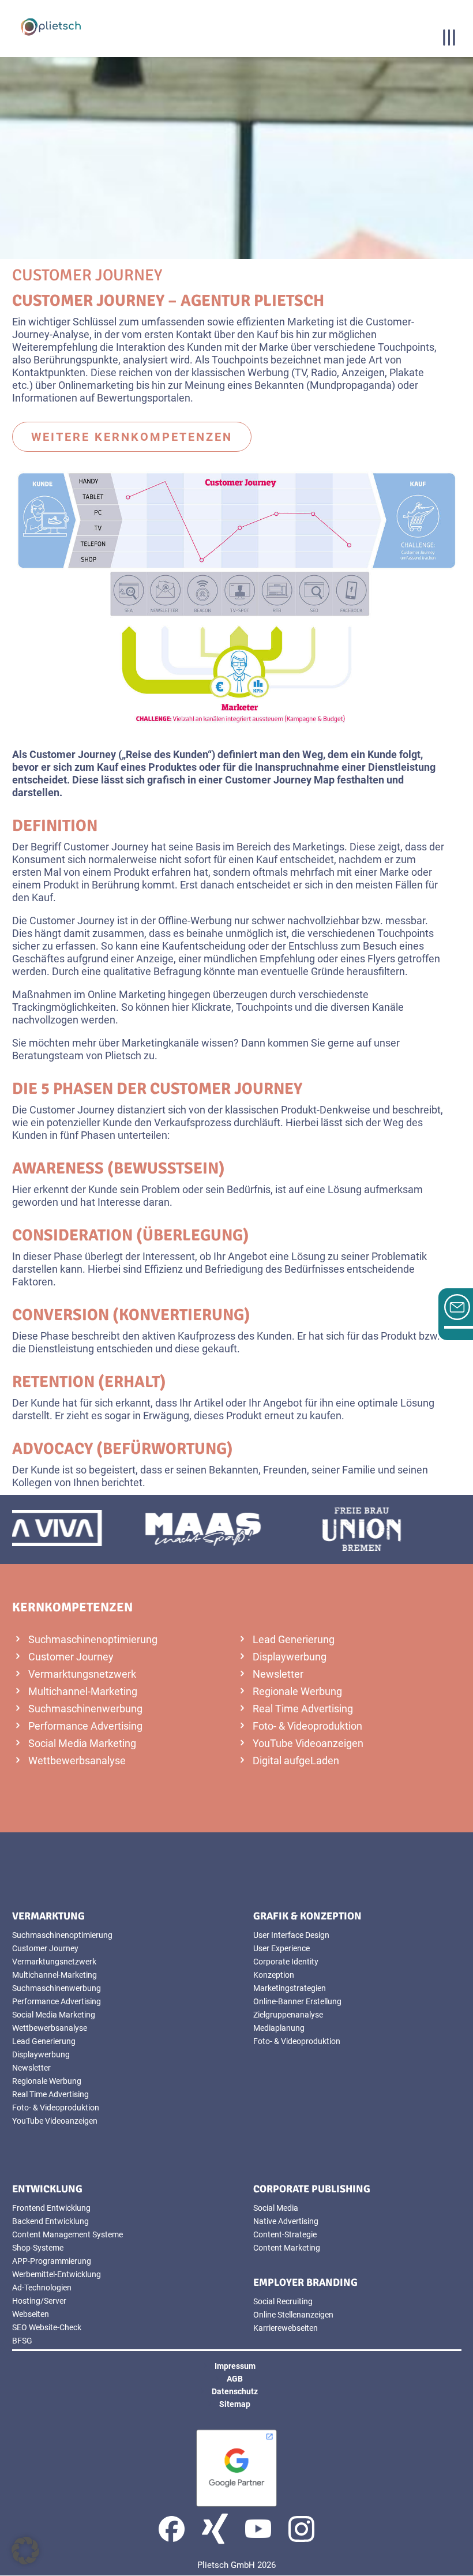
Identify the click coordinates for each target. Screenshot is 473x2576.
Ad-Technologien (42, 2288)
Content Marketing (287, 2248)
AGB (235, 2379)
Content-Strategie (285, 2234)
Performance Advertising (85, 1726)
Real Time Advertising (303, 1709)
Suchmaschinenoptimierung (93, 1639)
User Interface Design (291, 1935)
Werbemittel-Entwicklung (57, 2274)
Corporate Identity (286, 1962)
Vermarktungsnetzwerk (82, 1674)
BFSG (22, 2341)
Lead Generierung (294, 1639)
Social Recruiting (283, 2301)
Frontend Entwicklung (51, 2208)
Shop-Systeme (38, 2248)
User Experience (281, 1948)
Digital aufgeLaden (296, 1761)
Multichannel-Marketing (83, 1691)
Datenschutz (235, 2391)
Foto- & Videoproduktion (307, 1726)
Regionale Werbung (297, 1691)
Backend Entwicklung (50, 2221)
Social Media (276, 2208)
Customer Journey (71, 1657)
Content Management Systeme (67, 2234)
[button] (25, 2551)
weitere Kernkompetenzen (132, 437)
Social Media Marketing (82, 1743)
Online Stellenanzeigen (293, 2315)
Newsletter (278, 1674)
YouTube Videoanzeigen (308, 1743)
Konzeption (274, 1975)
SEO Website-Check (47, 2327)
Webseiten (31, 2314)
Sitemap (235, 2404)
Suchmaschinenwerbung (85, 1709)
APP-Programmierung (52, 2261)
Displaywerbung (290, 1657)
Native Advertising (286, 2221)
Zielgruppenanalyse (288, 2015)
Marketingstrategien (290, 1988)
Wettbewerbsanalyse (77, 1761)
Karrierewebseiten (286, 2328)
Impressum (235, 2366)
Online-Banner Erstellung (297, 2001)
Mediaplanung (279, 2028)
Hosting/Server (39, 2301)
